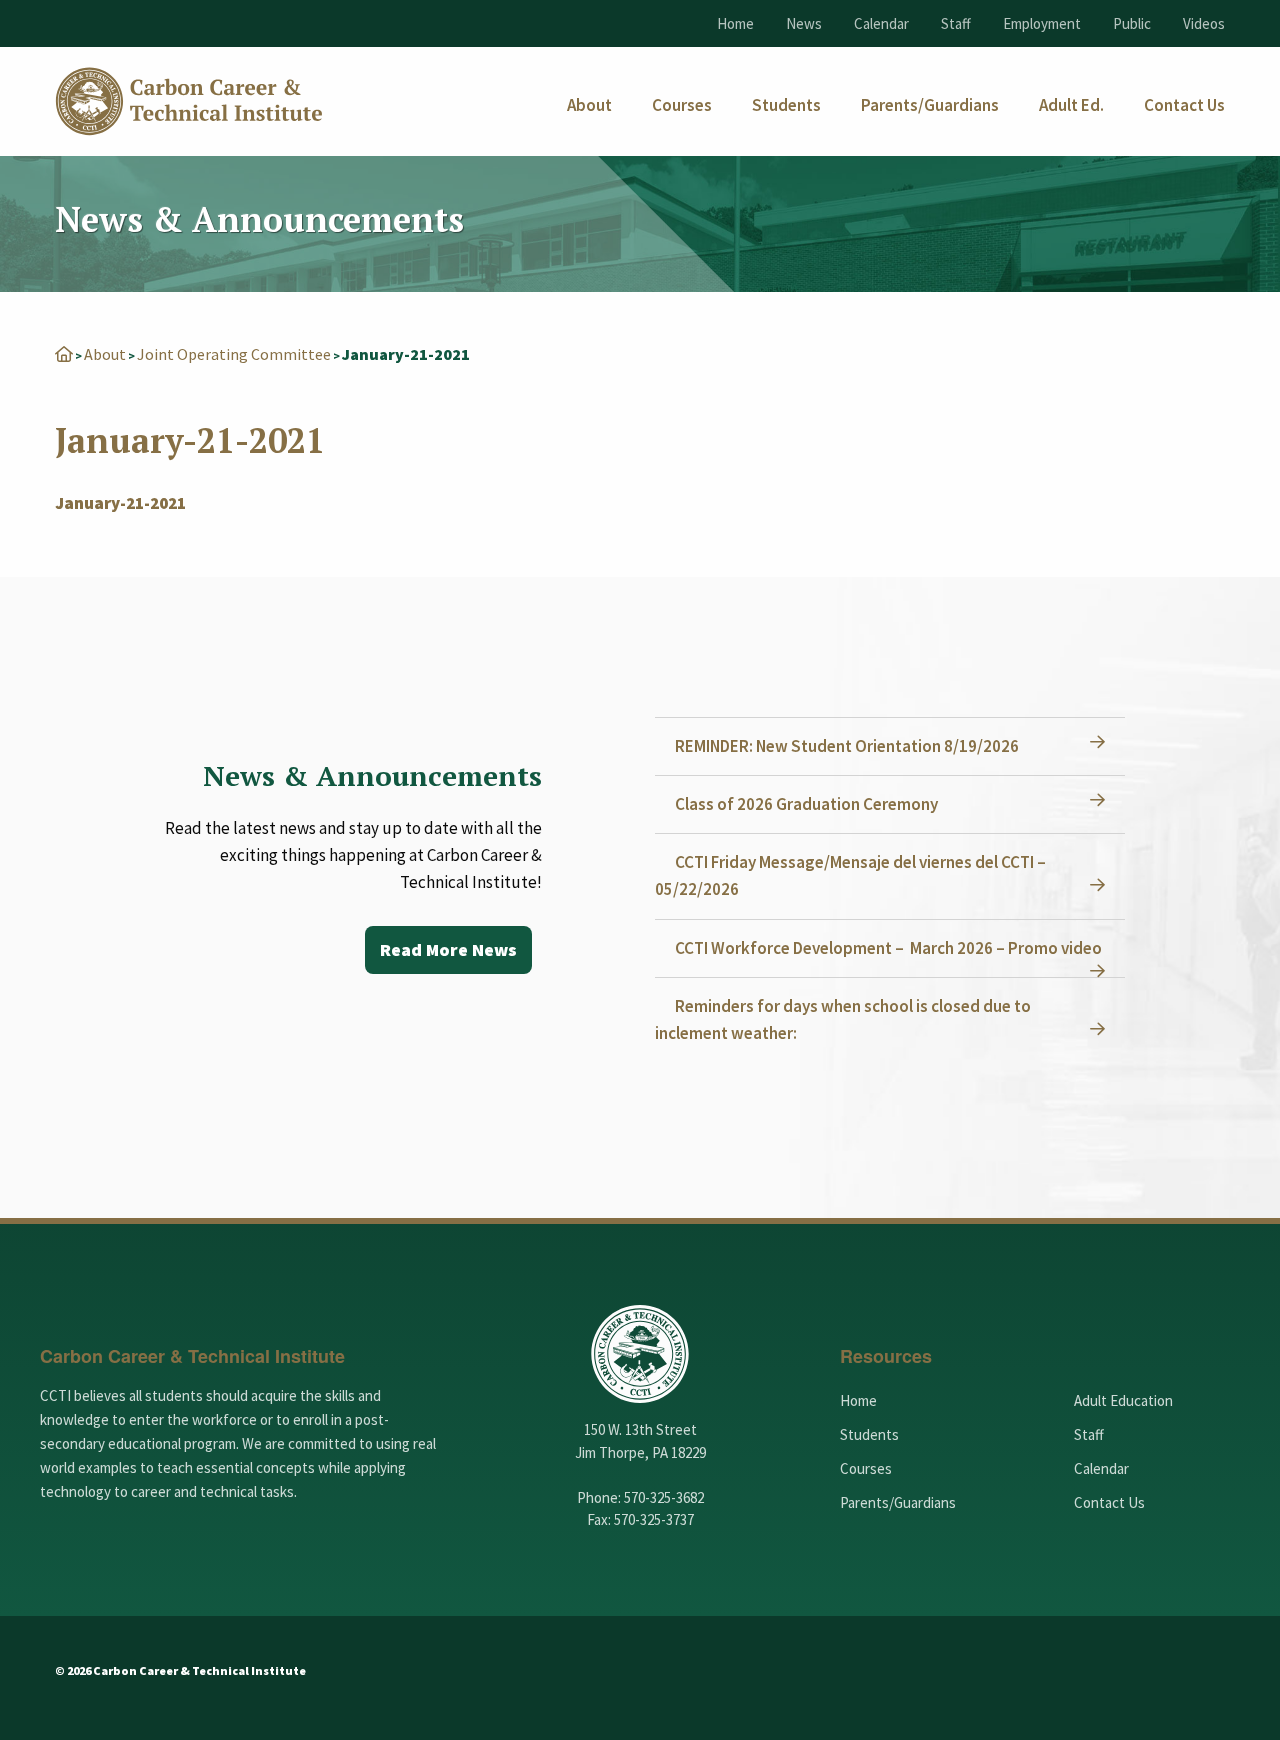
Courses (866, 1468)
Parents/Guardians (898, 1502)
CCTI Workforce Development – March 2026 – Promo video (888, 948)
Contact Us (1109, 1502)
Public (1132, 23)
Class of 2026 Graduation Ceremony (806, 804)
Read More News (448, 949)
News (804, 23)
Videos (1204, 23)
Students (869, 1434)
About (105, 354)
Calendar (881, 23)
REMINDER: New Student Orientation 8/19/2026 (847, 746)
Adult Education (1123, 1400)
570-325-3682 (664, 1497)
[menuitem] (589, 105)
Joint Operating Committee (234, 354)
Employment (1042, 23)
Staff (956, 23)
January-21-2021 (120, 503)
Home (735, 23)
